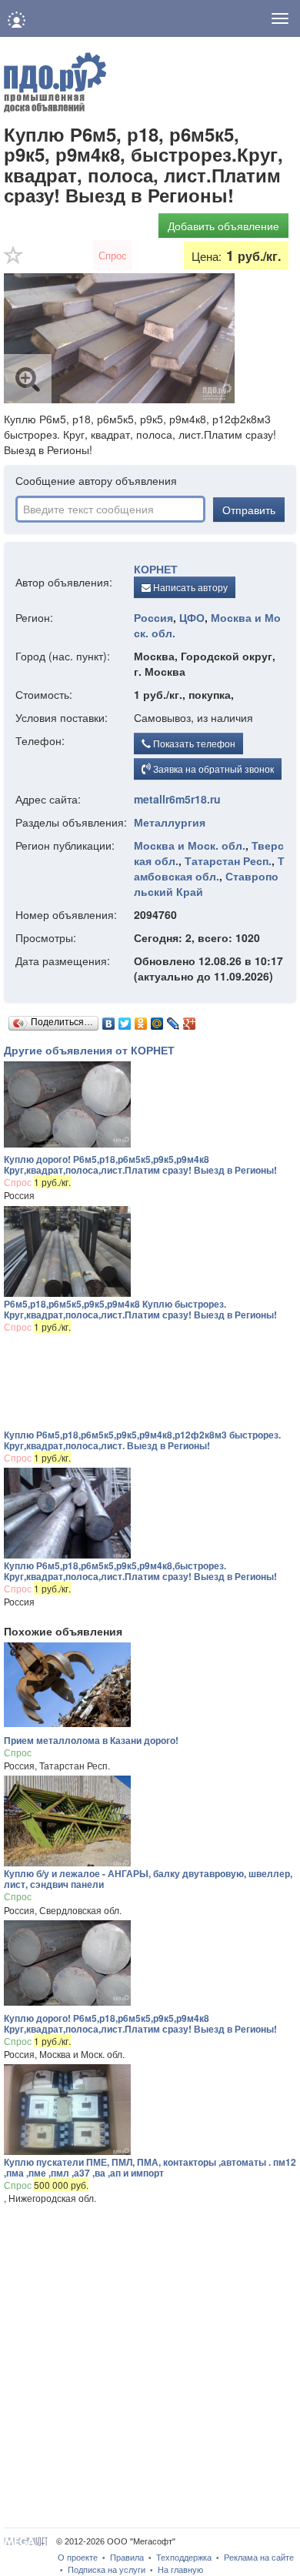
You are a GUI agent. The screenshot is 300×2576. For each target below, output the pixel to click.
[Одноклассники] (141, 1020)
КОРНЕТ (156, 569)
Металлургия (170, 822)
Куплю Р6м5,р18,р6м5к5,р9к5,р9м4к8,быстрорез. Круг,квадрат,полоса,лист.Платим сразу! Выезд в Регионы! (140, 1571)
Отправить (249, 510)
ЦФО (192, 617)
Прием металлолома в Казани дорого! (91, 1740)
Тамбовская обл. (209, 868)
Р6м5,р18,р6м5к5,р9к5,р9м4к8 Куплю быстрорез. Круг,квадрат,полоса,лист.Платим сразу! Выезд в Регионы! (140, 1309)
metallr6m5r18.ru (177, 799)
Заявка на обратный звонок (212, 768)
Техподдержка (184, 2558)
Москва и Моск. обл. (190, 845)
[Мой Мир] (157, 1020)
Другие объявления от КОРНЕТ (89, 1050)
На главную (180, 2570)
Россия (153, 617)
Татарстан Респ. (228, 860)
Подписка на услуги (107, 2570)
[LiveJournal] (173, 1020)
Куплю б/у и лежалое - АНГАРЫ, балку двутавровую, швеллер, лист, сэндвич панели (148, 1879)
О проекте (78, 2558)
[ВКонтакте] (109, 1020)
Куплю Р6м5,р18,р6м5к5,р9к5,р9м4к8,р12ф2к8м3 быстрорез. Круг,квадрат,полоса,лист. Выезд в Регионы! (142, 1440)
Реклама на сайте (259, 2558)
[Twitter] (125, 1020)
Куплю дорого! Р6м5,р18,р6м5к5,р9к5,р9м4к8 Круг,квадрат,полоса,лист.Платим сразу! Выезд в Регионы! (140, 1164)
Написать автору (189, 587)
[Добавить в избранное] (14, 260)
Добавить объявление (223, 226)
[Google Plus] (190, 1020)
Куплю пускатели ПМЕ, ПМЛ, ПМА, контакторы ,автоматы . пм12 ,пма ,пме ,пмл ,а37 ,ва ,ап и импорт (150, 2167)
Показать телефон (193, 743)
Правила (127, 2558)
